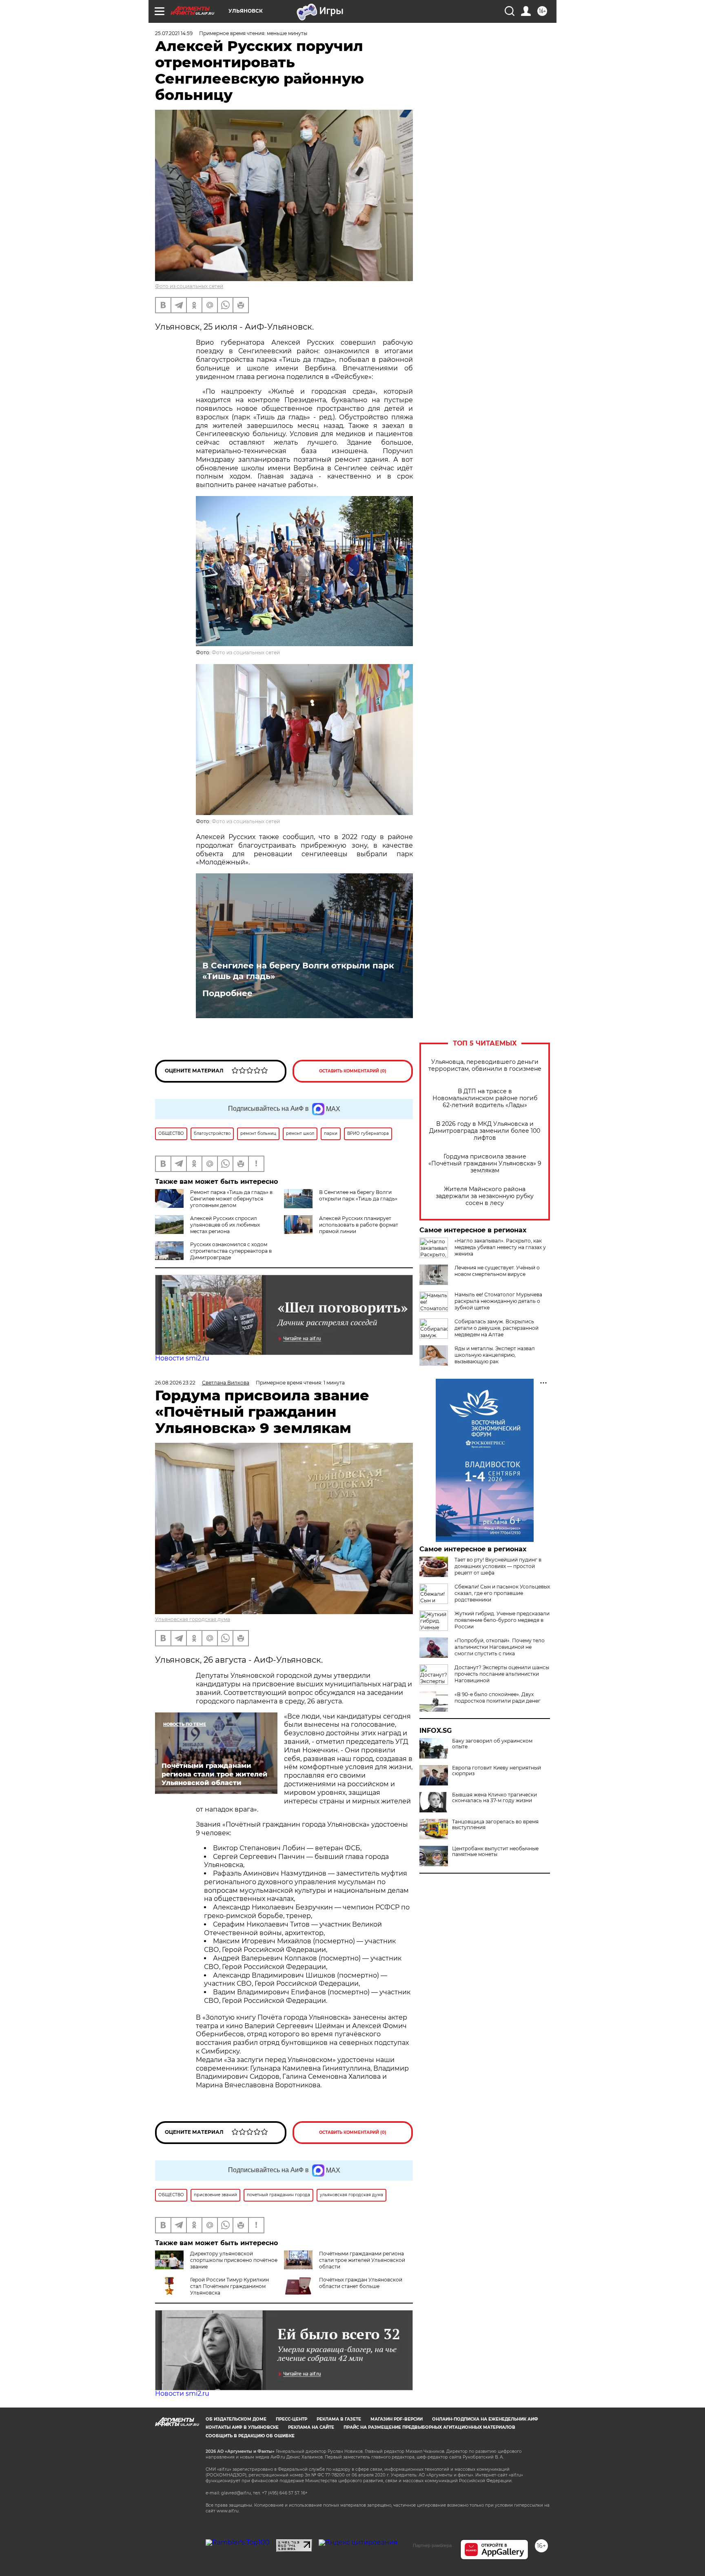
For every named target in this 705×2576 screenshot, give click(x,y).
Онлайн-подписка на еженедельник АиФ (485, 2419)
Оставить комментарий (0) (353, 1071)
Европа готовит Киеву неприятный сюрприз (497, 1771)
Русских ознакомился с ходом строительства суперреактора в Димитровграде (231, 1251)
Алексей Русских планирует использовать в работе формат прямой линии (359, 1225)
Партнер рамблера (432, 2545)
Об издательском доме (236, 2419)
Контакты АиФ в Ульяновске (242, 2427)
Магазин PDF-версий (397, 2419)
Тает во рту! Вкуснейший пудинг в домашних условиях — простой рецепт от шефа (498, 1566)
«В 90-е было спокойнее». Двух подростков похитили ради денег (498, 1698)
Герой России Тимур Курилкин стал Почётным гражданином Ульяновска (229, 2286)
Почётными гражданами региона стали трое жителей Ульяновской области (362, 2260)
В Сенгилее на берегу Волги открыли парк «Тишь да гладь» (298, 971)
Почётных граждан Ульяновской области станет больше (361, 2283)
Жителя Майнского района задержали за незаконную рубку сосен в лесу (485, 1196)
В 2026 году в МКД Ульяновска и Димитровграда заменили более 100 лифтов (485, 1131)
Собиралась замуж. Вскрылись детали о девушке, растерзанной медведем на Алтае (497, 1328)
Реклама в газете (339, 2419)
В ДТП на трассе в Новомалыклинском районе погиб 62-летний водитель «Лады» (485, 1098)
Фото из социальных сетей (189, 286)
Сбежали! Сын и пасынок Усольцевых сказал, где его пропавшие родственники (502, 1593)
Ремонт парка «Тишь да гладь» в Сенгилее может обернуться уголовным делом (231, 1199)
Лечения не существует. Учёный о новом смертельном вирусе (497, 1271)
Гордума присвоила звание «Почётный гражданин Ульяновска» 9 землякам (485, 1164)
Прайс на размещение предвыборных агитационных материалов (429, 2427)
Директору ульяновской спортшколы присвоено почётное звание (234, 2260)
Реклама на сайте (311, 2427)
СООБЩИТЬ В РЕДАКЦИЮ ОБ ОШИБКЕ (250, 2436)
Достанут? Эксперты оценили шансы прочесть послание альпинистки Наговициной (502, 1674)
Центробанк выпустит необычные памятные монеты (495, 1852)
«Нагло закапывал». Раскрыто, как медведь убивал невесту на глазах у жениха (500, 1247)
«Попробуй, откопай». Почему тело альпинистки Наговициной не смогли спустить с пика (500, 1647)
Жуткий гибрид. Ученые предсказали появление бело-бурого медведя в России (502, 1620)
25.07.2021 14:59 (174, 33)
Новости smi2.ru (182, 1358)
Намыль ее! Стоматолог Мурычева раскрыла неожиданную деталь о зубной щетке (498, 1301)
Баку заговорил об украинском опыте (492, 1744)
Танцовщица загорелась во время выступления (495, 1825)
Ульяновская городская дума (193, 1619)
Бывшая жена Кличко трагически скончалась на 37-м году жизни (494, 1798)
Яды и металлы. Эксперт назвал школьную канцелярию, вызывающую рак (495, 1355)
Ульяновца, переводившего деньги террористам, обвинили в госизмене (485, 1065)
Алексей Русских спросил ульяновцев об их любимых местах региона (225, 1225)
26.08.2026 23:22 (175, 1383)
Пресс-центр (292, 2419)
